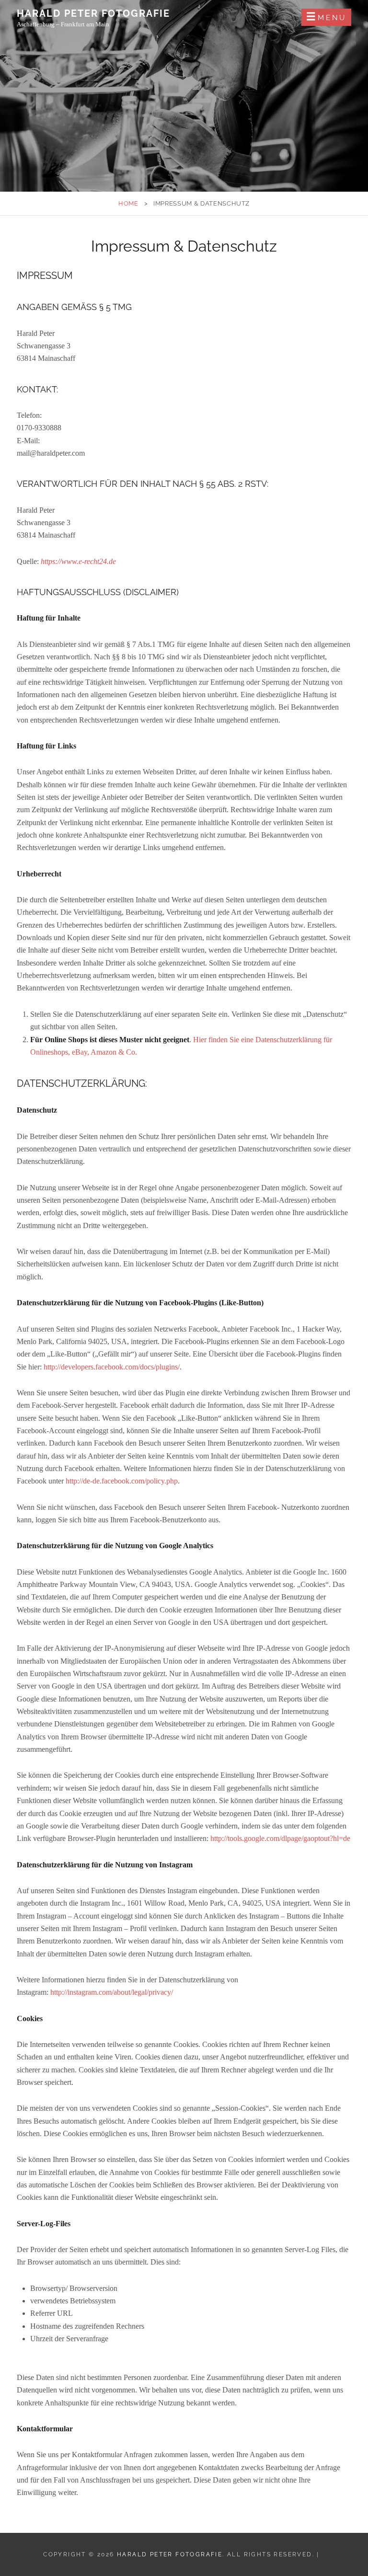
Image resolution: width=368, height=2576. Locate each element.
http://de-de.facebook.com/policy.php (122, 1481)
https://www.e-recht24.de (78, 561)
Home (128, 203)
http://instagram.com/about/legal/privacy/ (112, 1992)
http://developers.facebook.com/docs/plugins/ (112, 1367)
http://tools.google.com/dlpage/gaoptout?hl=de (280, 1838)
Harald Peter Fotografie (93, 13)
